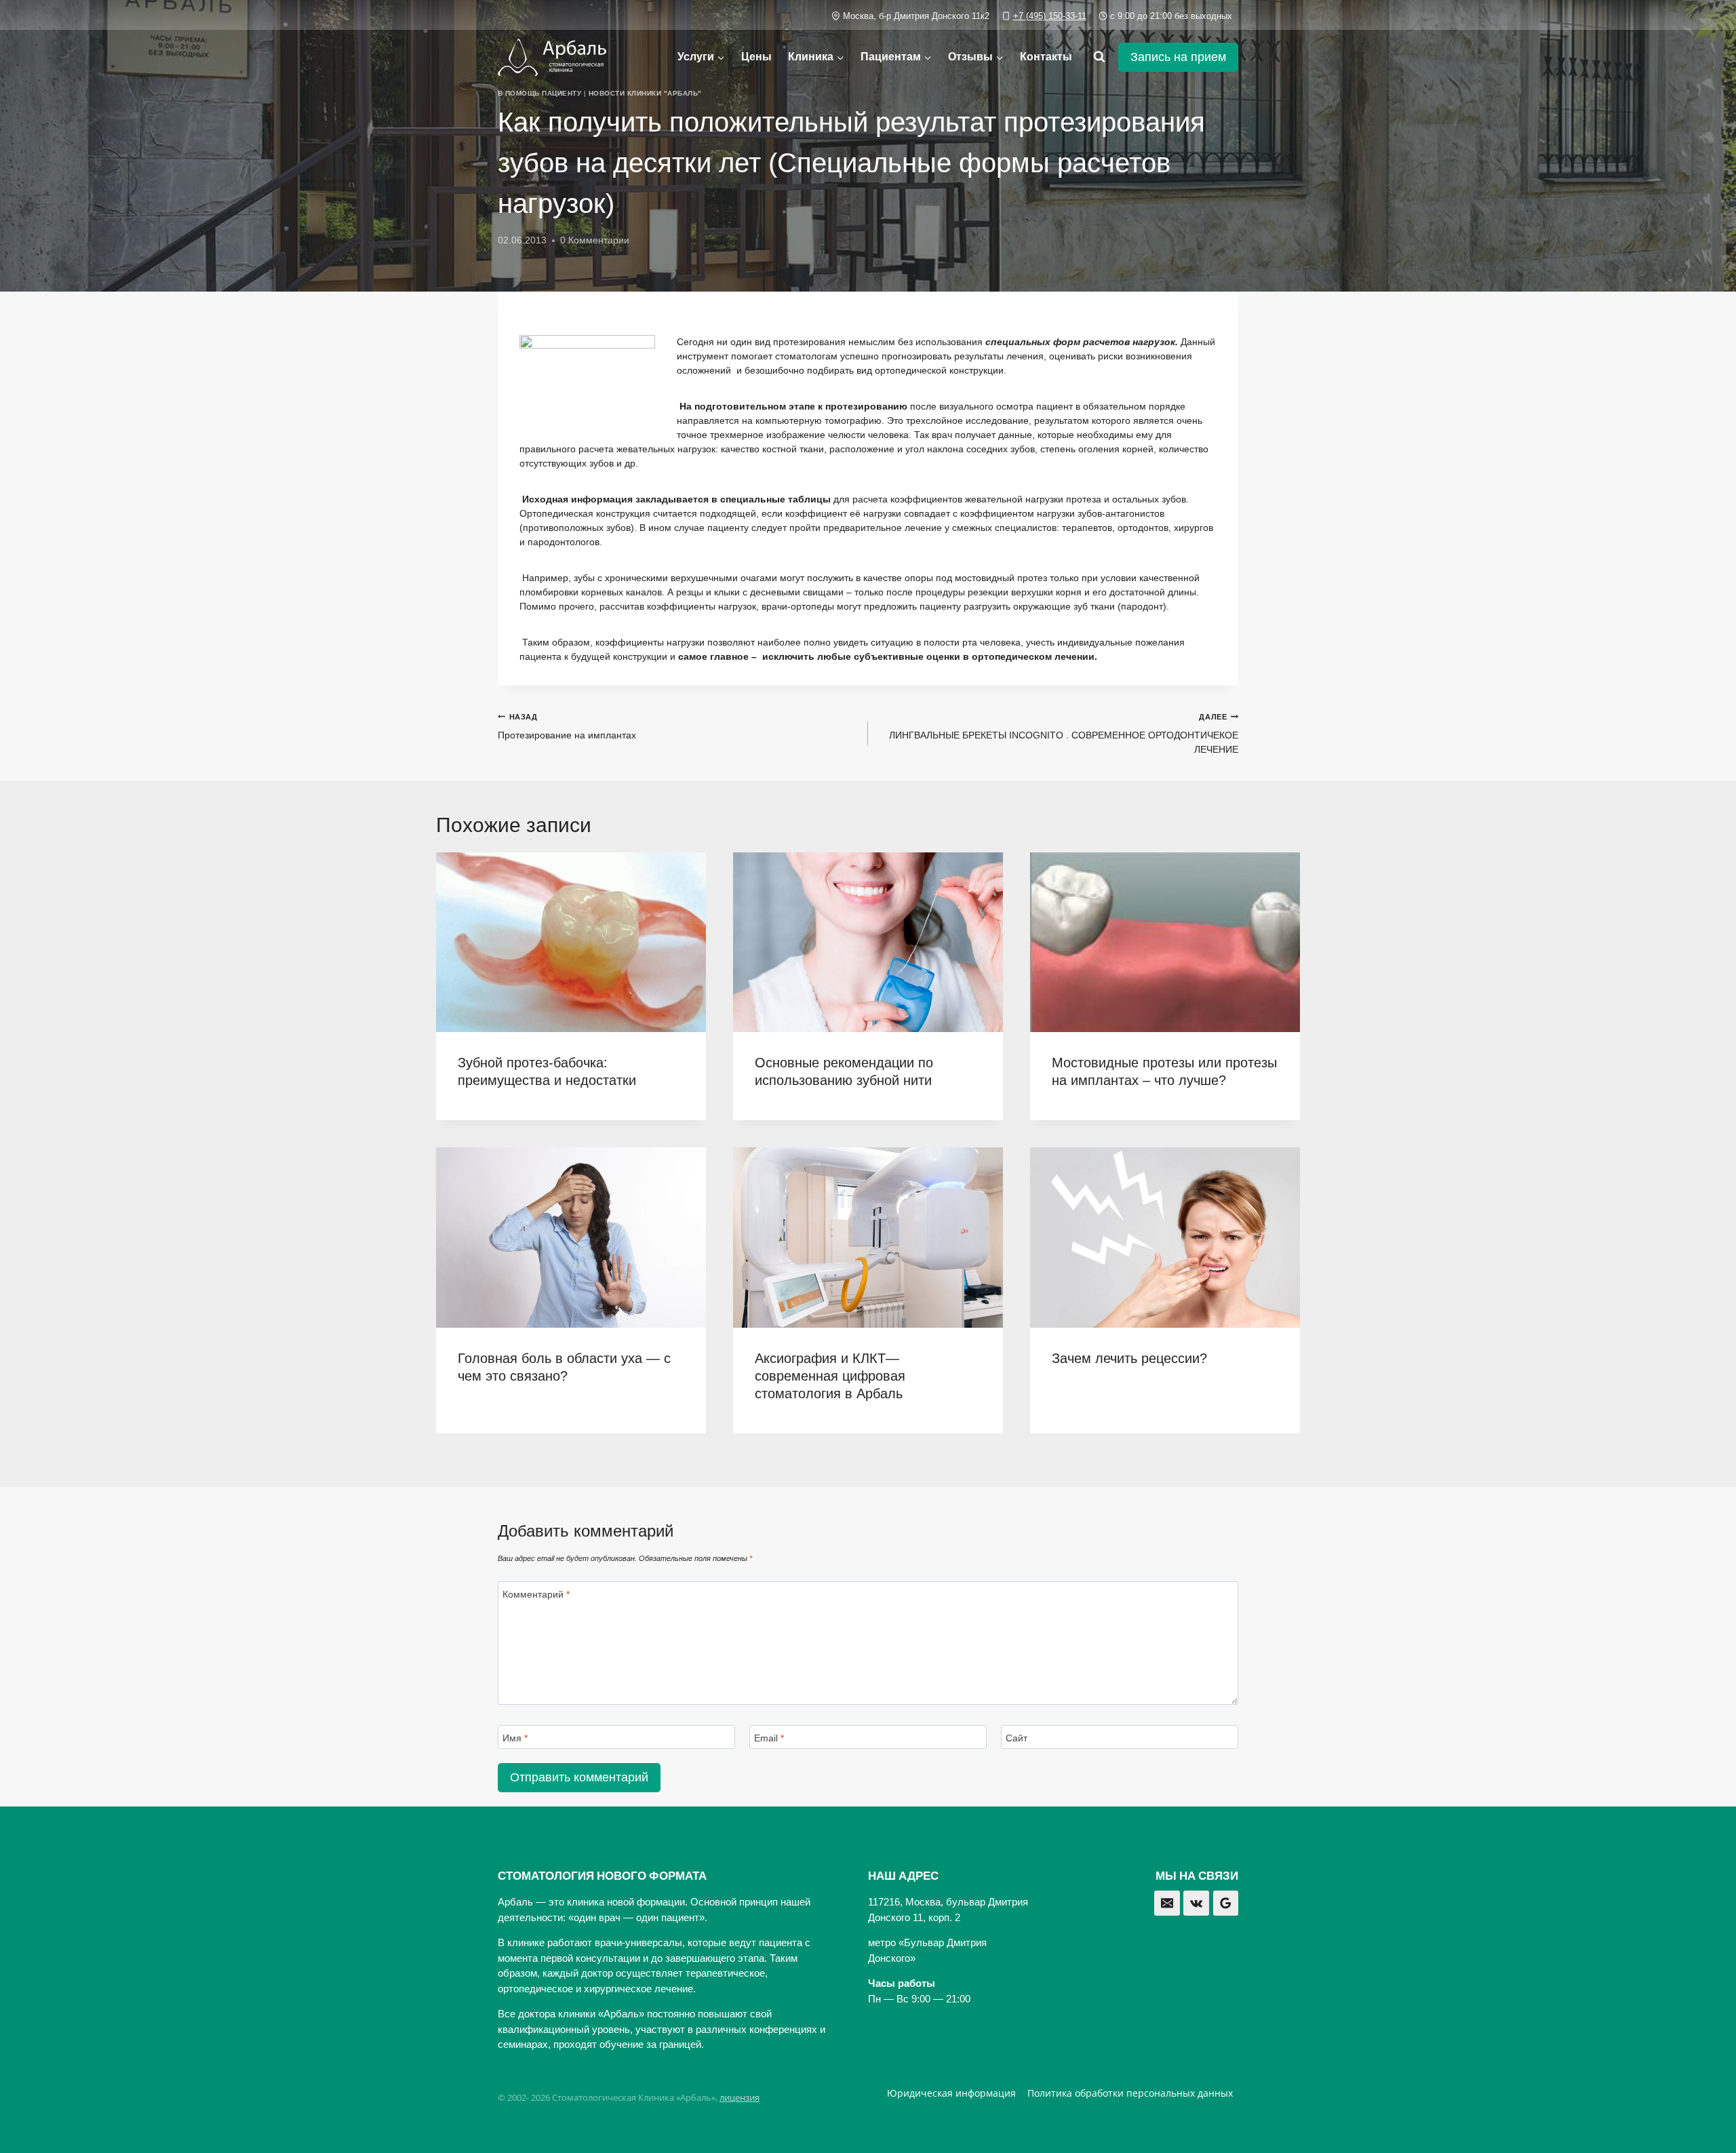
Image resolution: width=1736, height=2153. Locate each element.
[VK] (1196, 1903)
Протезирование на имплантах (567, 727)
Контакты (1046, 57)
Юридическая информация (951, 2093)
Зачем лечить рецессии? (1129, 1358)
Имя (515, 1738)
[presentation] (571, 942)
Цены (756, 57)
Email (769, 1738)
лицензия (739, 2097)
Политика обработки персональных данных (1130, 2093)
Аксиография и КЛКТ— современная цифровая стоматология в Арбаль (830, 1376)
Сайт (1017, 1738)
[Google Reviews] (1226, 1903)
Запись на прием (1178, 57)
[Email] (1167, 1903)
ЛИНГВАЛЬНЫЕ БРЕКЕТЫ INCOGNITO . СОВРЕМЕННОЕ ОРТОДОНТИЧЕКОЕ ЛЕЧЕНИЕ (1064, 734)
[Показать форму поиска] (1099, 57)
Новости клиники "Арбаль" (645, 93)
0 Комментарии (595, 240)
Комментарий (536, 1594)
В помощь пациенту (539, 93)
